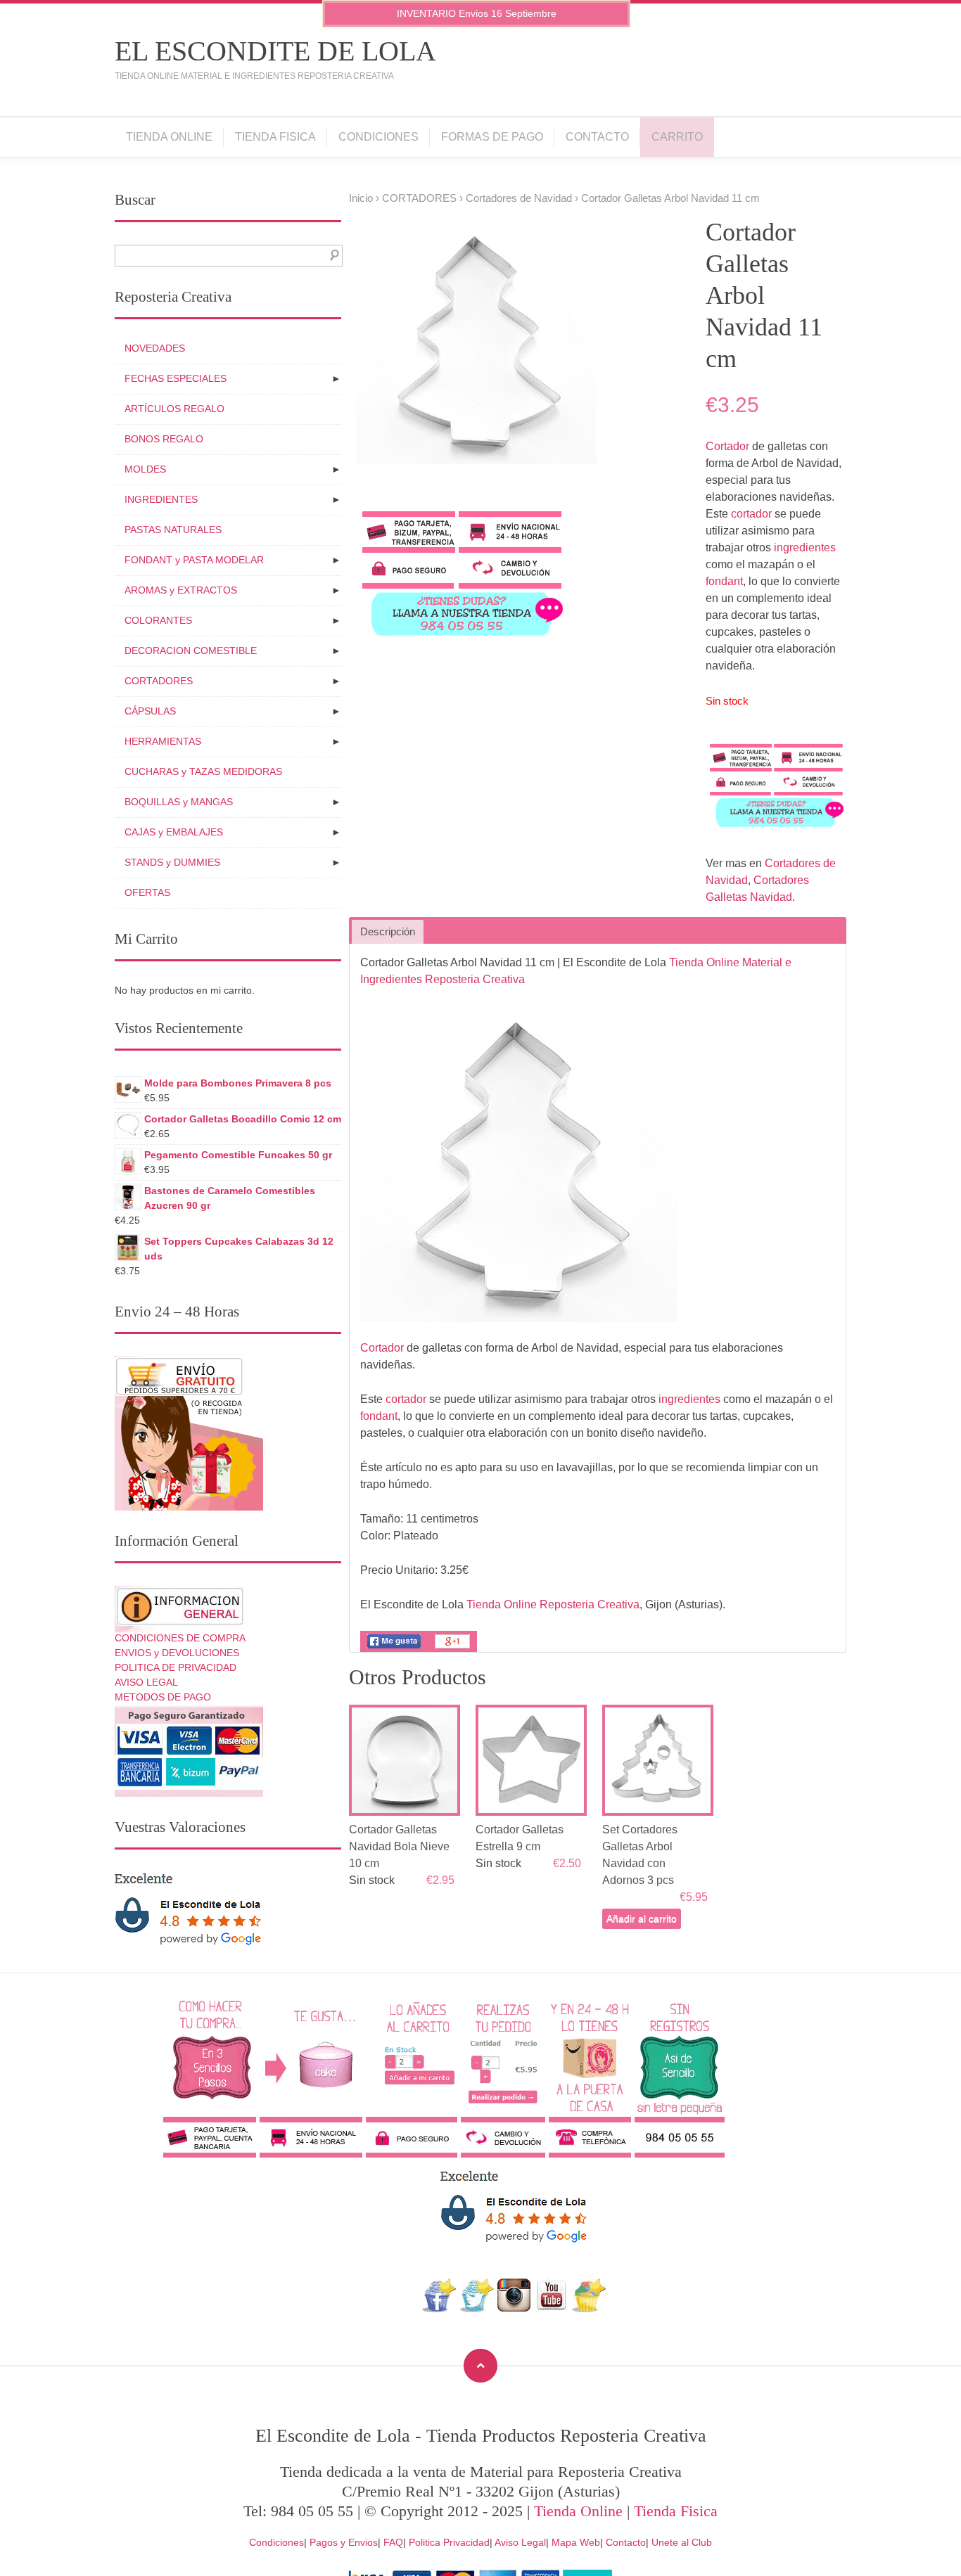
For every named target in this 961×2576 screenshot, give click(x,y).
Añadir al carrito (642, 1918)
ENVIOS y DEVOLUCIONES (177, 1653)
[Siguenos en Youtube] (552, 2308)
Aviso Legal (520, 2542)
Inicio (361, 198)
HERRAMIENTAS (163, 741)
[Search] (332, 256)
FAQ (393, 2542)
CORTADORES (419, 198)
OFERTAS (147, 892)
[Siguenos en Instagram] (514, 2308)
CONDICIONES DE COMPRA (180, 1638)
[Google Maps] (589, 2308)
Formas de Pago (492, 137)
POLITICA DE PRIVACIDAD (176, 1667)
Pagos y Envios (344, 2542)
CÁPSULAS (150, 711)
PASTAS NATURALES (173, 530)
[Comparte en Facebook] (394, 1648)
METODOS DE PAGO (163, 1697)
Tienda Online (169, 137)
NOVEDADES (155, 348)
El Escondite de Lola (275, 51)
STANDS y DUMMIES (172, 862)
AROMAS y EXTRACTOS (181, 590)
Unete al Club (682, 2542)
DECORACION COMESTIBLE (191, 651)
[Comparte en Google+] (452, 1648)
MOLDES (145, 469)
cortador (751, 514)
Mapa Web (576, 2542)
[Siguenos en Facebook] (439, 2308)
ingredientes (805, 547)
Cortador (727, 446)
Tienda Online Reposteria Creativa (553, 1604)
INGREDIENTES (161, 499)
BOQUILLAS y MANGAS (179, 802)
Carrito (677, 137)
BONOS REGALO (164, 439)
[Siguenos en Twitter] (477, 2308)
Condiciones (378, 137)
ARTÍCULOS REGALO (174, 409)
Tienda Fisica (275, 137)
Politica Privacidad (449, 2542)
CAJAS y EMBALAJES (174, 832)
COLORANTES (158, 620)
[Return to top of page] (480, 2366)
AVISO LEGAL (146, 1682)
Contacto (597, 137)
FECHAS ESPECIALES (176, 378)
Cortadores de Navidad (519, 198)
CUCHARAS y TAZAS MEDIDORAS (203, 771)
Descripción (388, 932)
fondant (724, 581)
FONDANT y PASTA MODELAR (194, 560)
